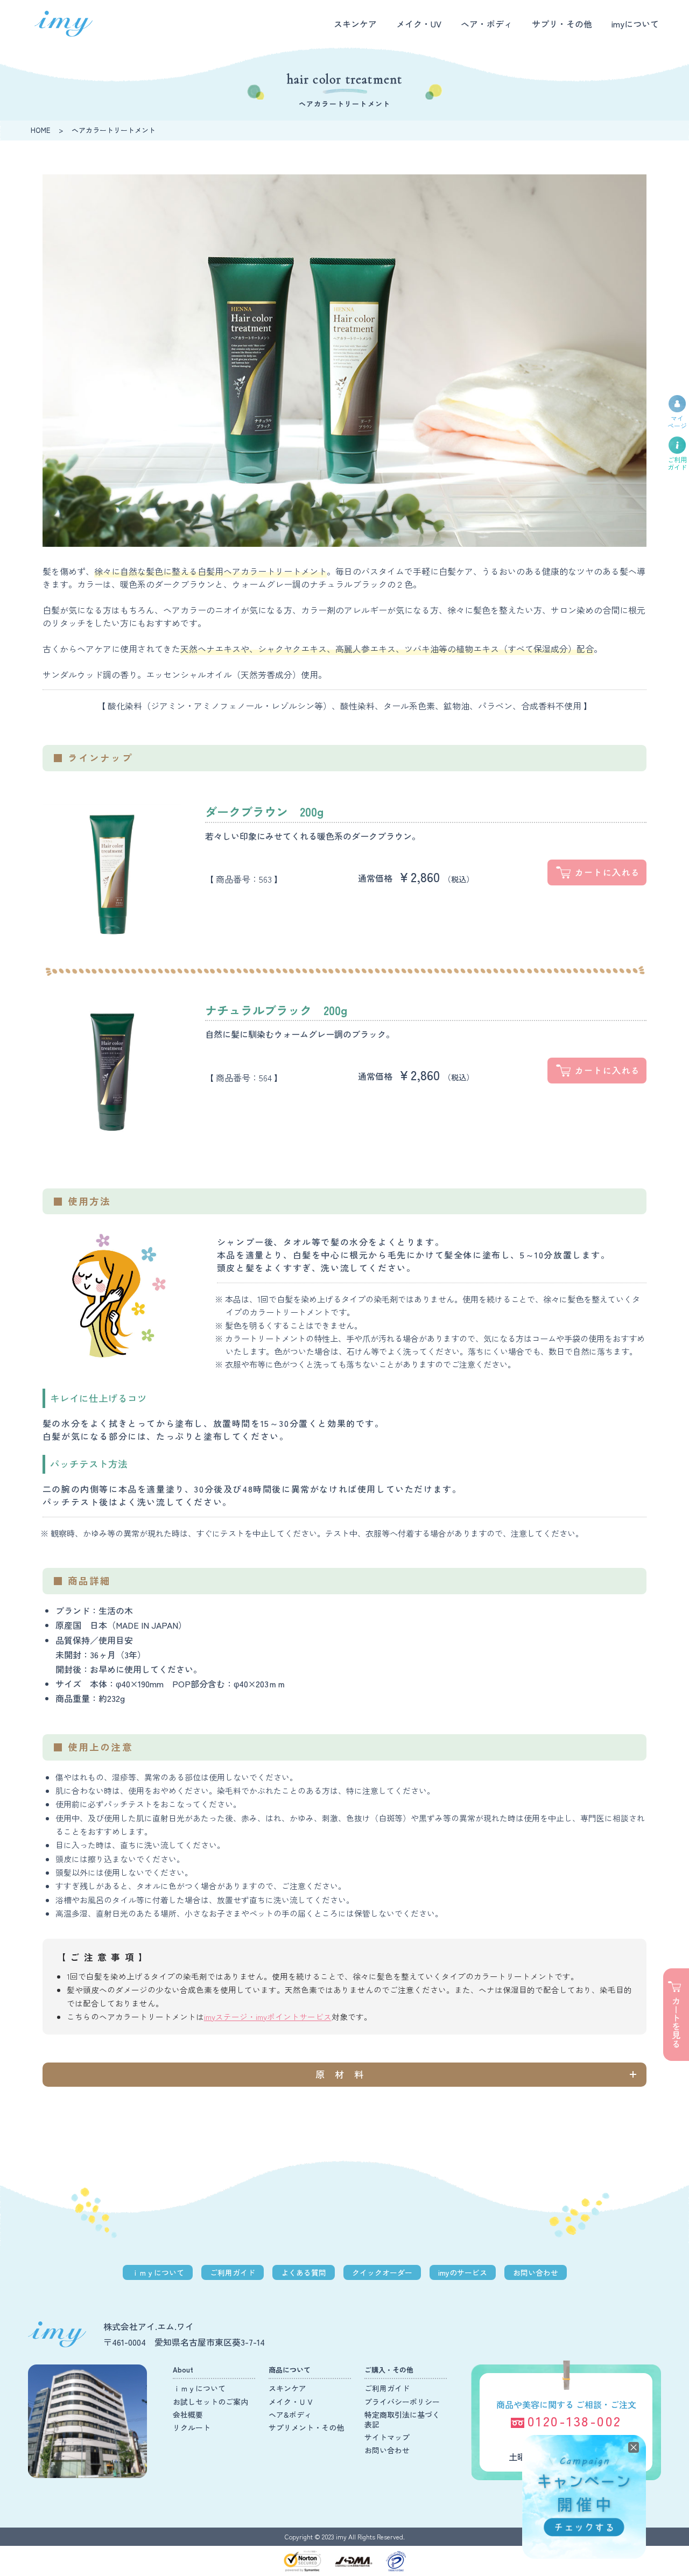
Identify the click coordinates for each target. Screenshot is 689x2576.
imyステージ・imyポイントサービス (268, 2017)
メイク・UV (419, 24)
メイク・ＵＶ (291, 2402)
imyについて (635, 24)
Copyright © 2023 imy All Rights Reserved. (345, 2536)
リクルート (192, 2427)
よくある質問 (304, 2272)
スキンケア (355, 24)
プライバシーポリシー (402, 2402)
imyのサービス (463, 2272)
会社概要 (188, 2415)
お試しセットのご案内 (210, 2402)
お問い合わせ (536, 2272)
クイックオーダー (382, 2272)
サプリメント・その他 (306, 2427)
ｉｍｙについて (158, 2272)
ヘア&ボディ (290, 2415)
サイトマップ (387, 2437)
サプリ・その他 (562, 24)
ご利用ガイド (233, 2272)
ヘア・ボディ (487, 24)
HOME (40, 130)
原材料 (344, 2074)
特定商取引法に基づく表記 (402, 2419)
